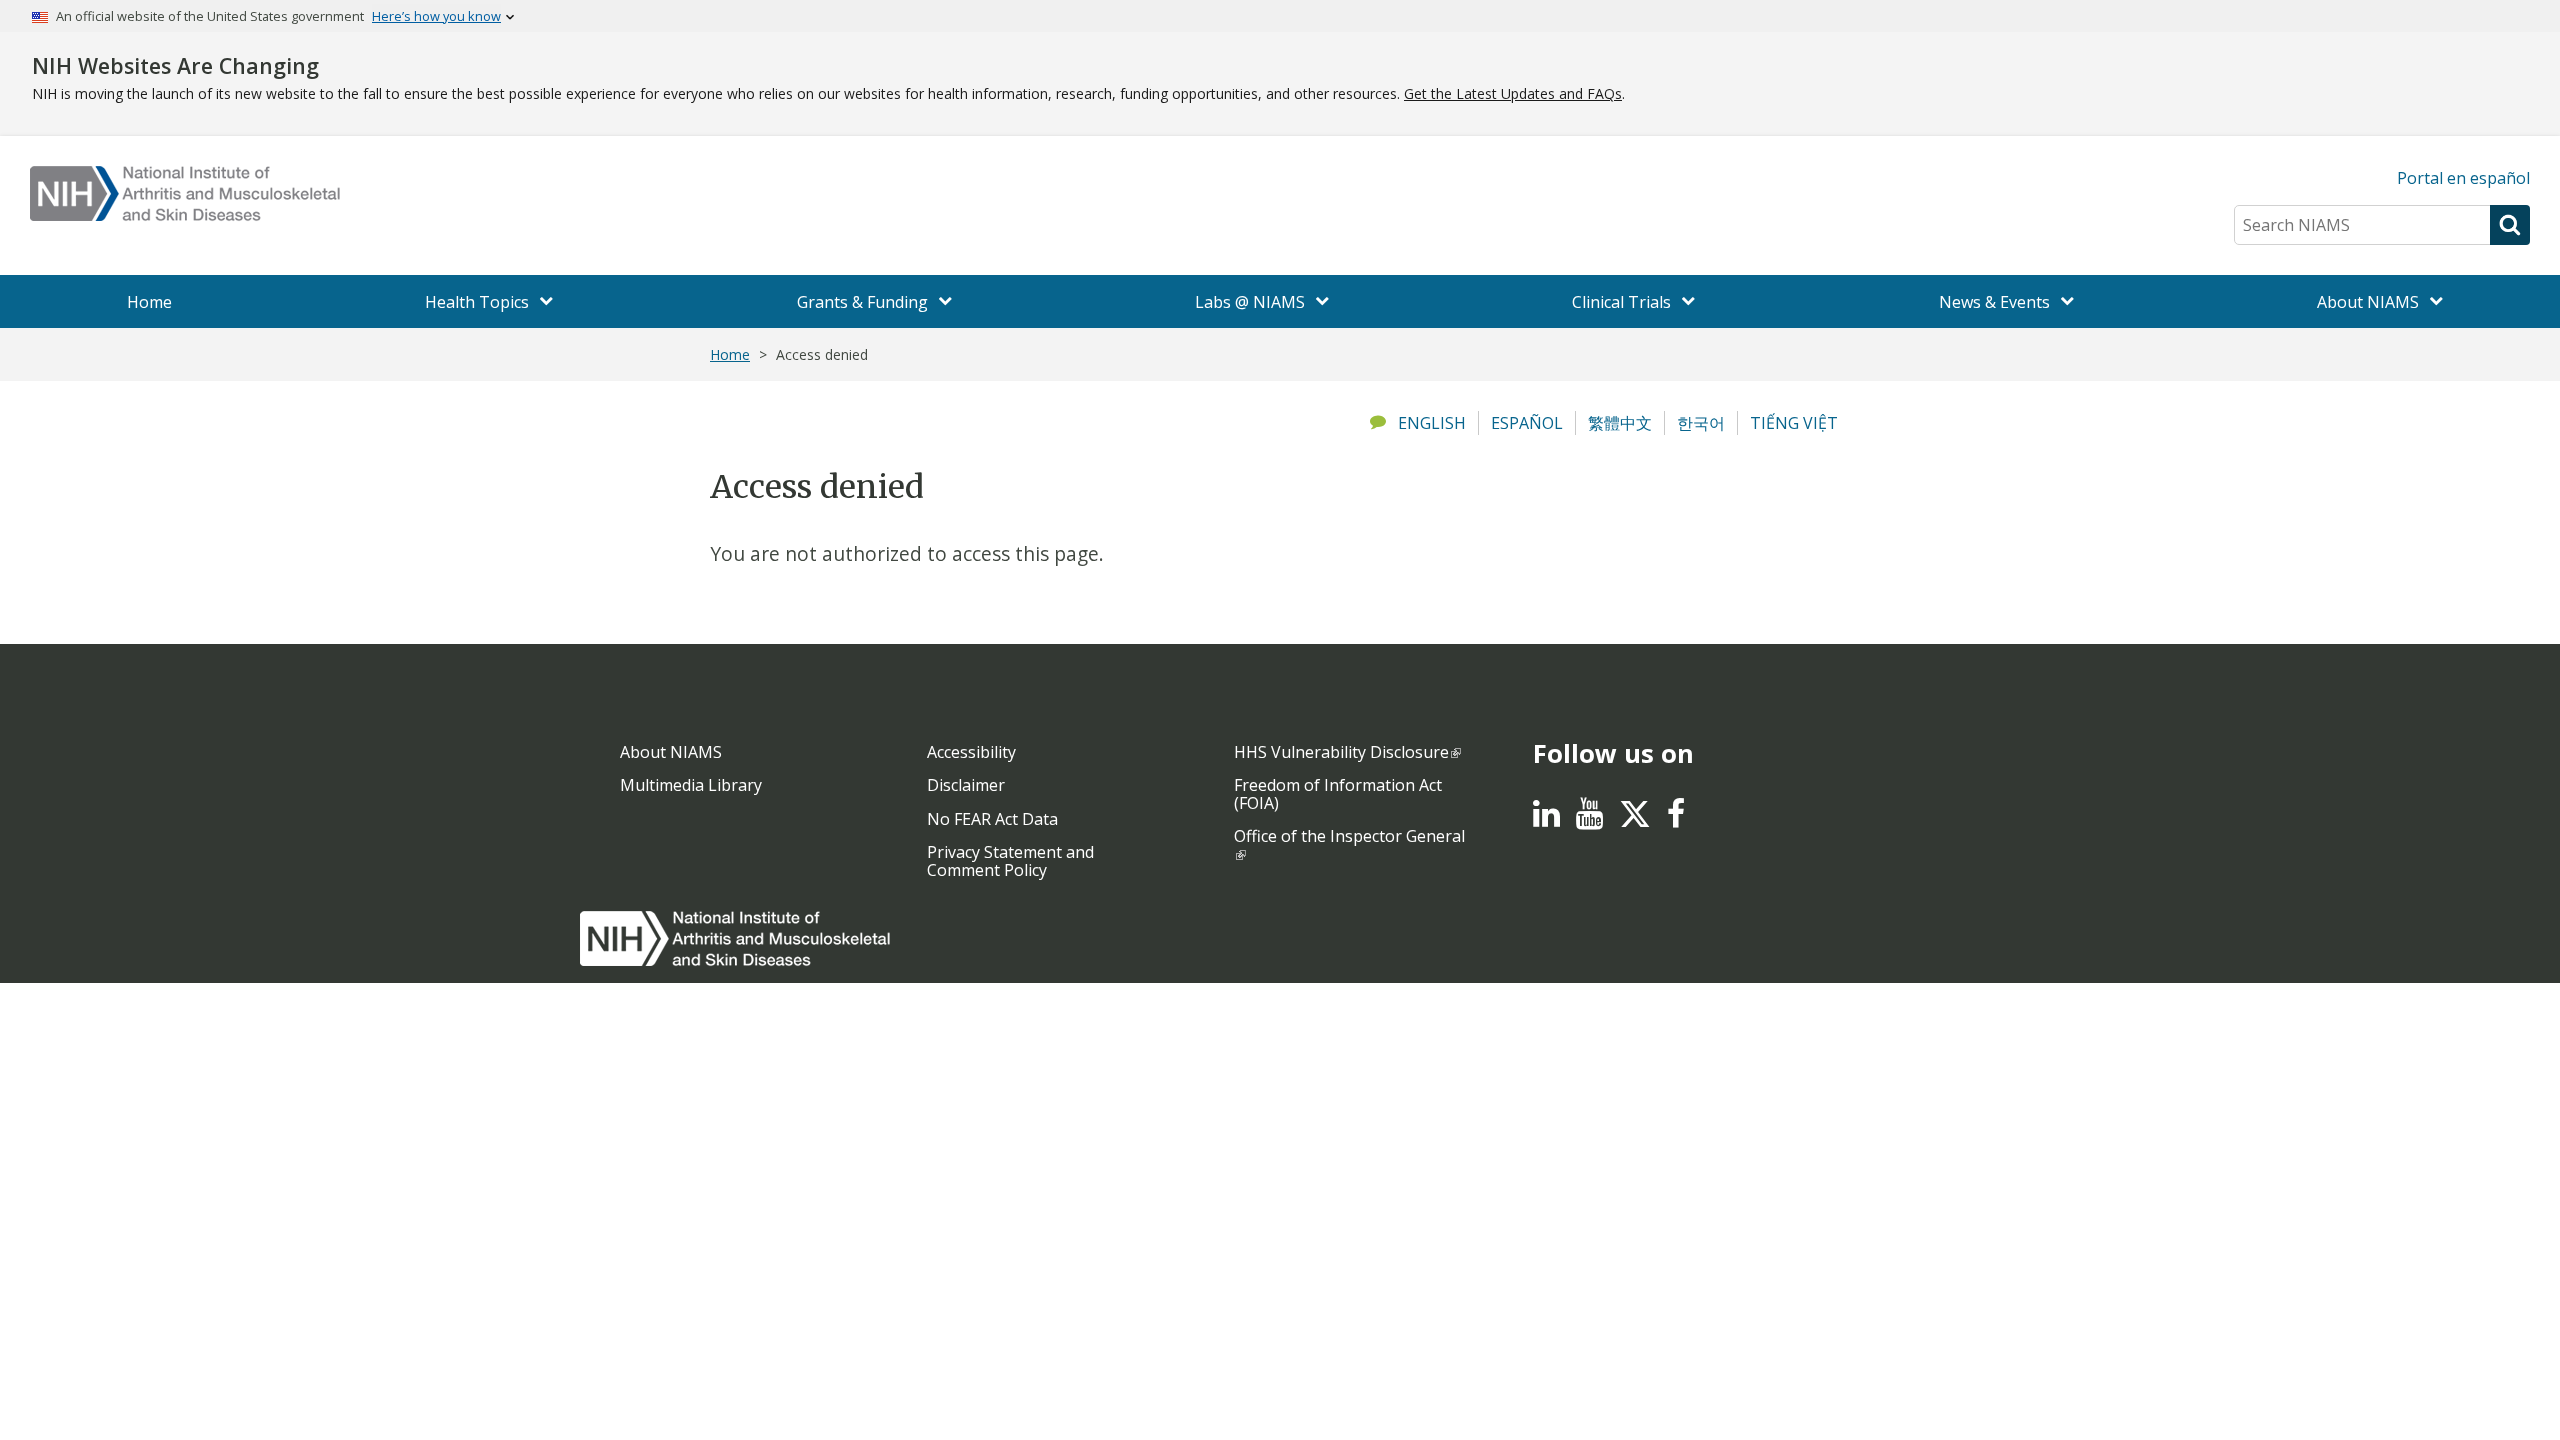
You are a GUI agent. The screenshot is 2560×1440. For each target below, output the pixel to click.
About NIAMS (671, 752)
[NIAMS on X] (1635, 824)
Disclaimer (966, 785)
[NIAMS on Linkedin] (1546, 819)
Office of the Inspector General (1349, 836)
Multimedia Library (691, 785)
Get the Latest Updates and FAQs (1513, 93)
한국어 (1701, 423)
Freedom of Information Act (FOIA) (1338, 794)
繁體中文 (1620, 423)
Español (1527, 423)
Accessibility (971, 752)
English (1432, 423)
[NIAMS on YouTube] (1589, 819)
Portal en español (2463, 178)
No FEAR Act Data (992, 819)
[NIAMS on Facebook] (1676, 819)
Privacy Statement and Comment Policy (1010, 861)
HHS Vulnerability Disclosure (1341, 752)
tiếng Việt (1794, 423)
